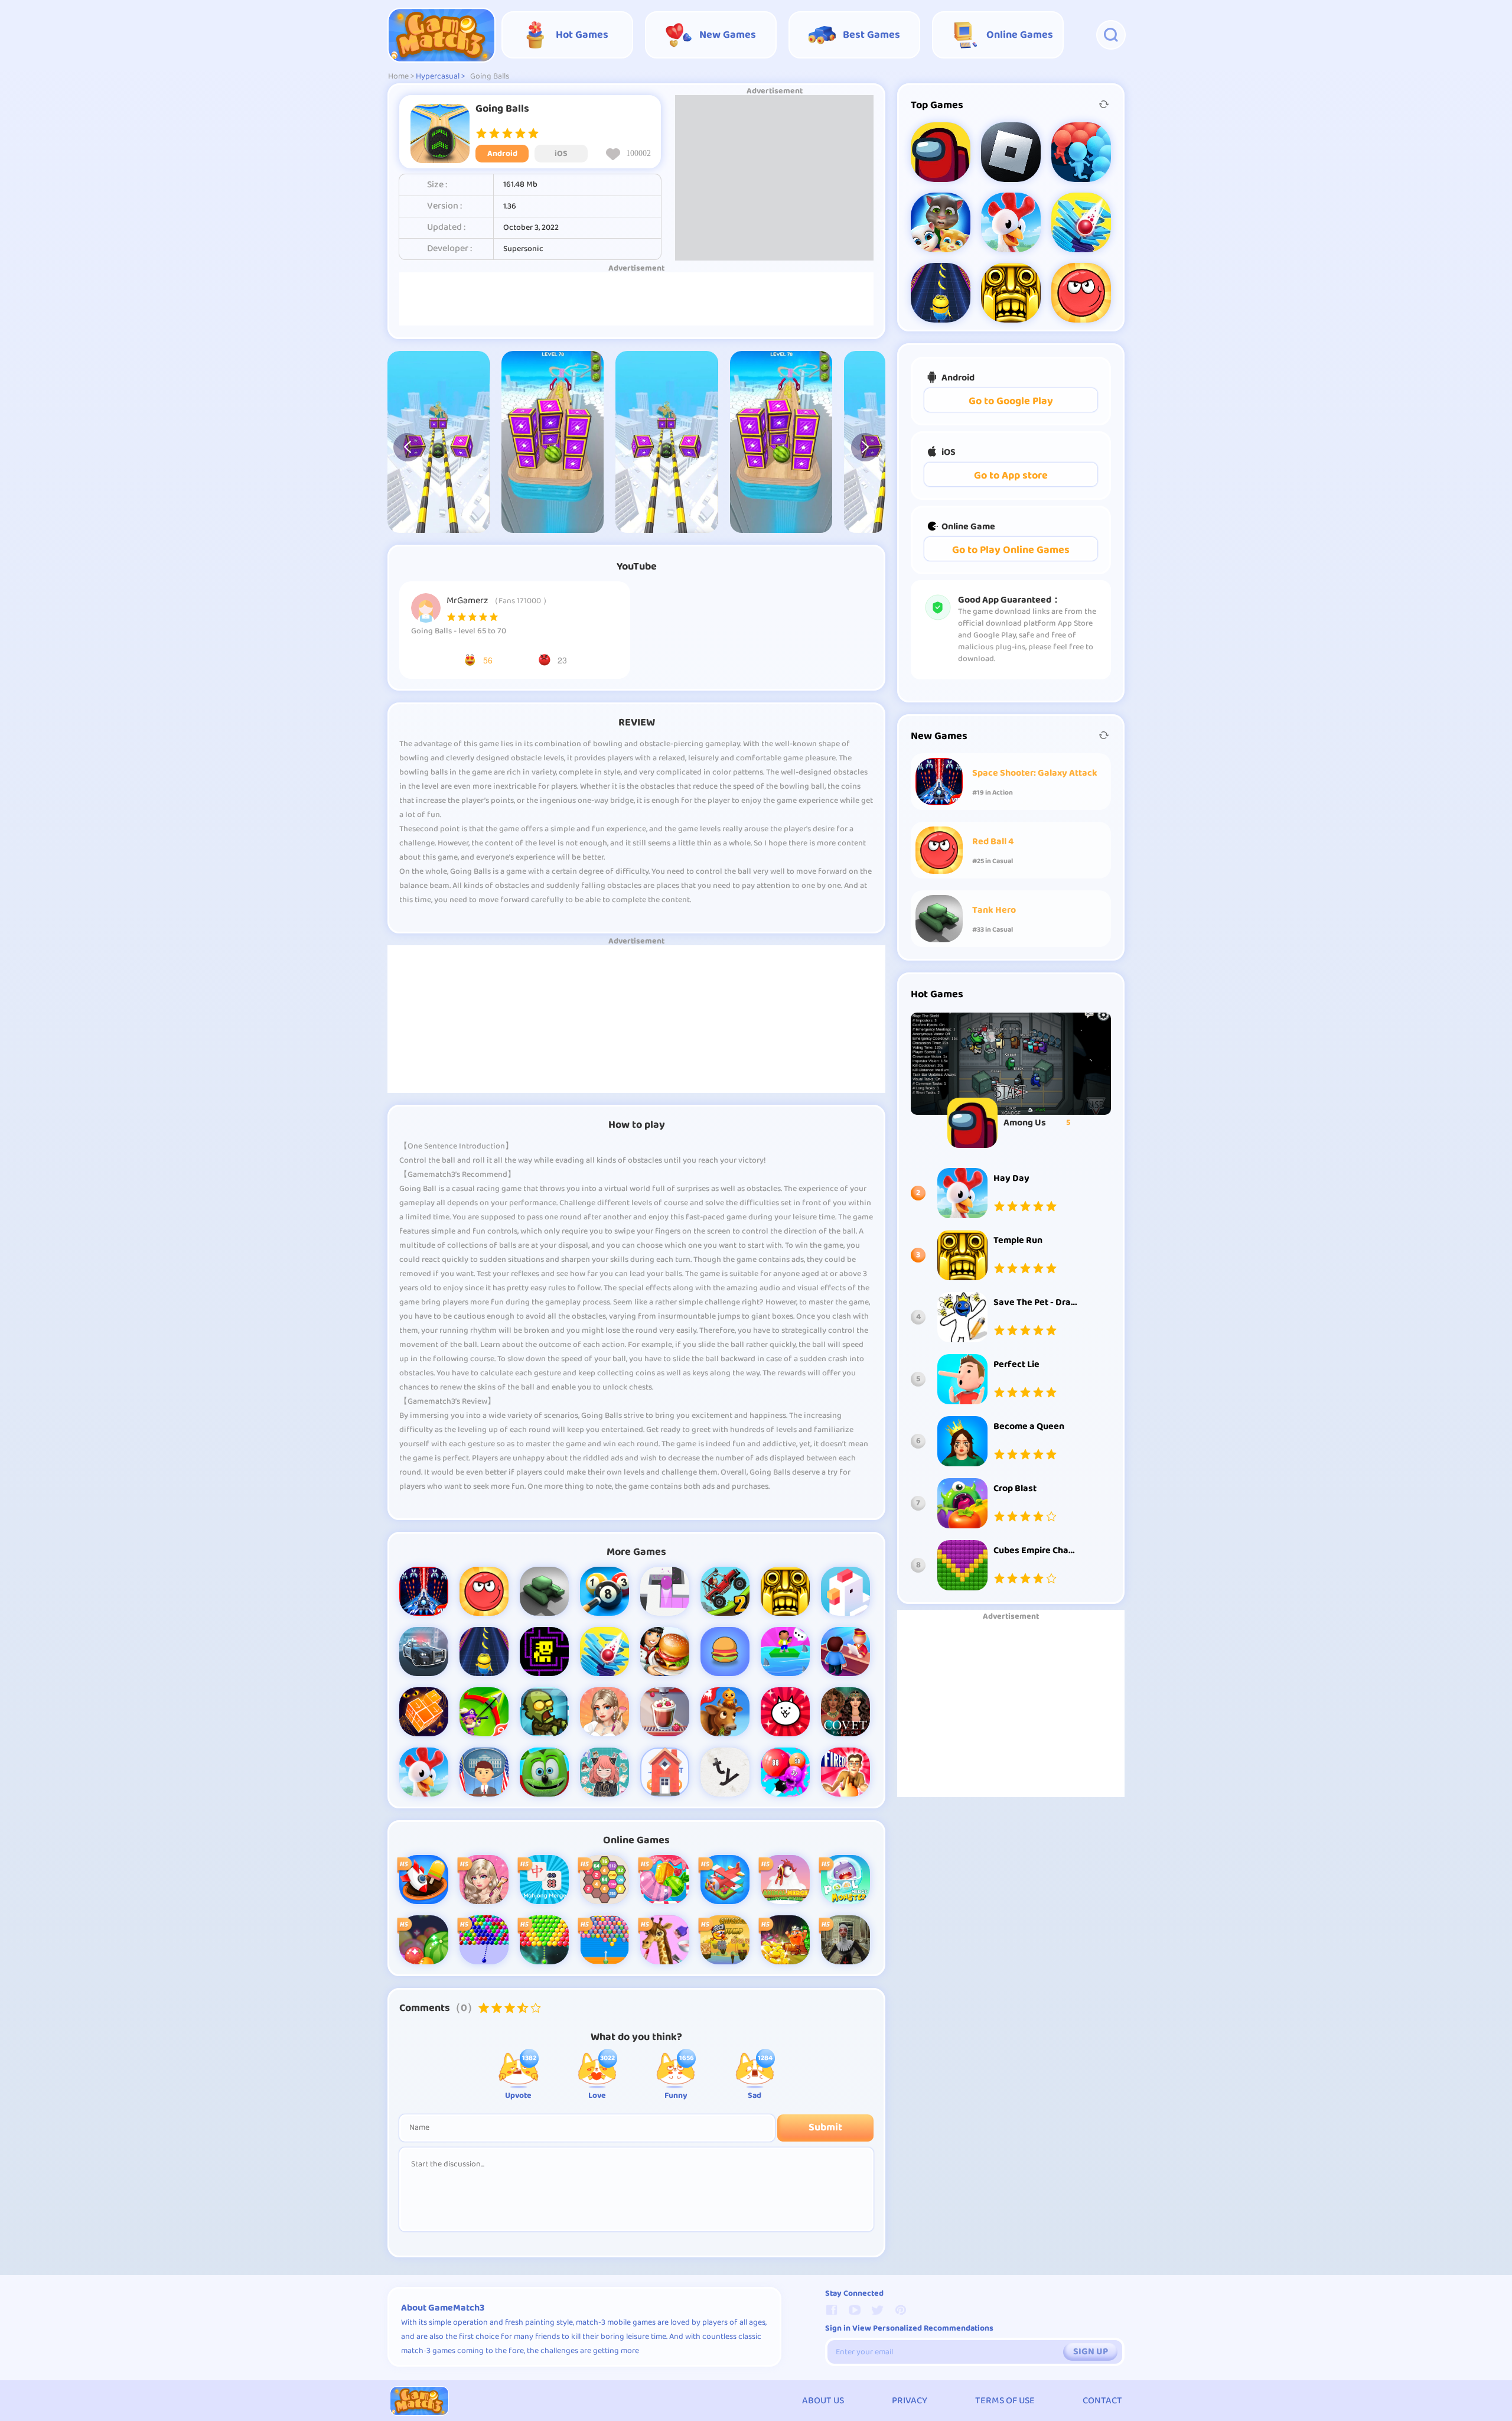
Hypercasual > (440, 77)
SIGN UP (1091, 2352)
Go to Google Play (1011, 401)
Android (502, 154)
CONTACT (1102, 2401)
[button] (408, 447)
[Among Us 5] (1011, 1064)
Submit (825, 2128)
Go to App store (1011, 476)
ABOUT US (823, 2401)
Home (398, 77)
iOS (561, 154)
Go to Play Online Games (1011, 550)
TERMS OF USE (1005, 2401)
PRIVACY (910, 2401)
